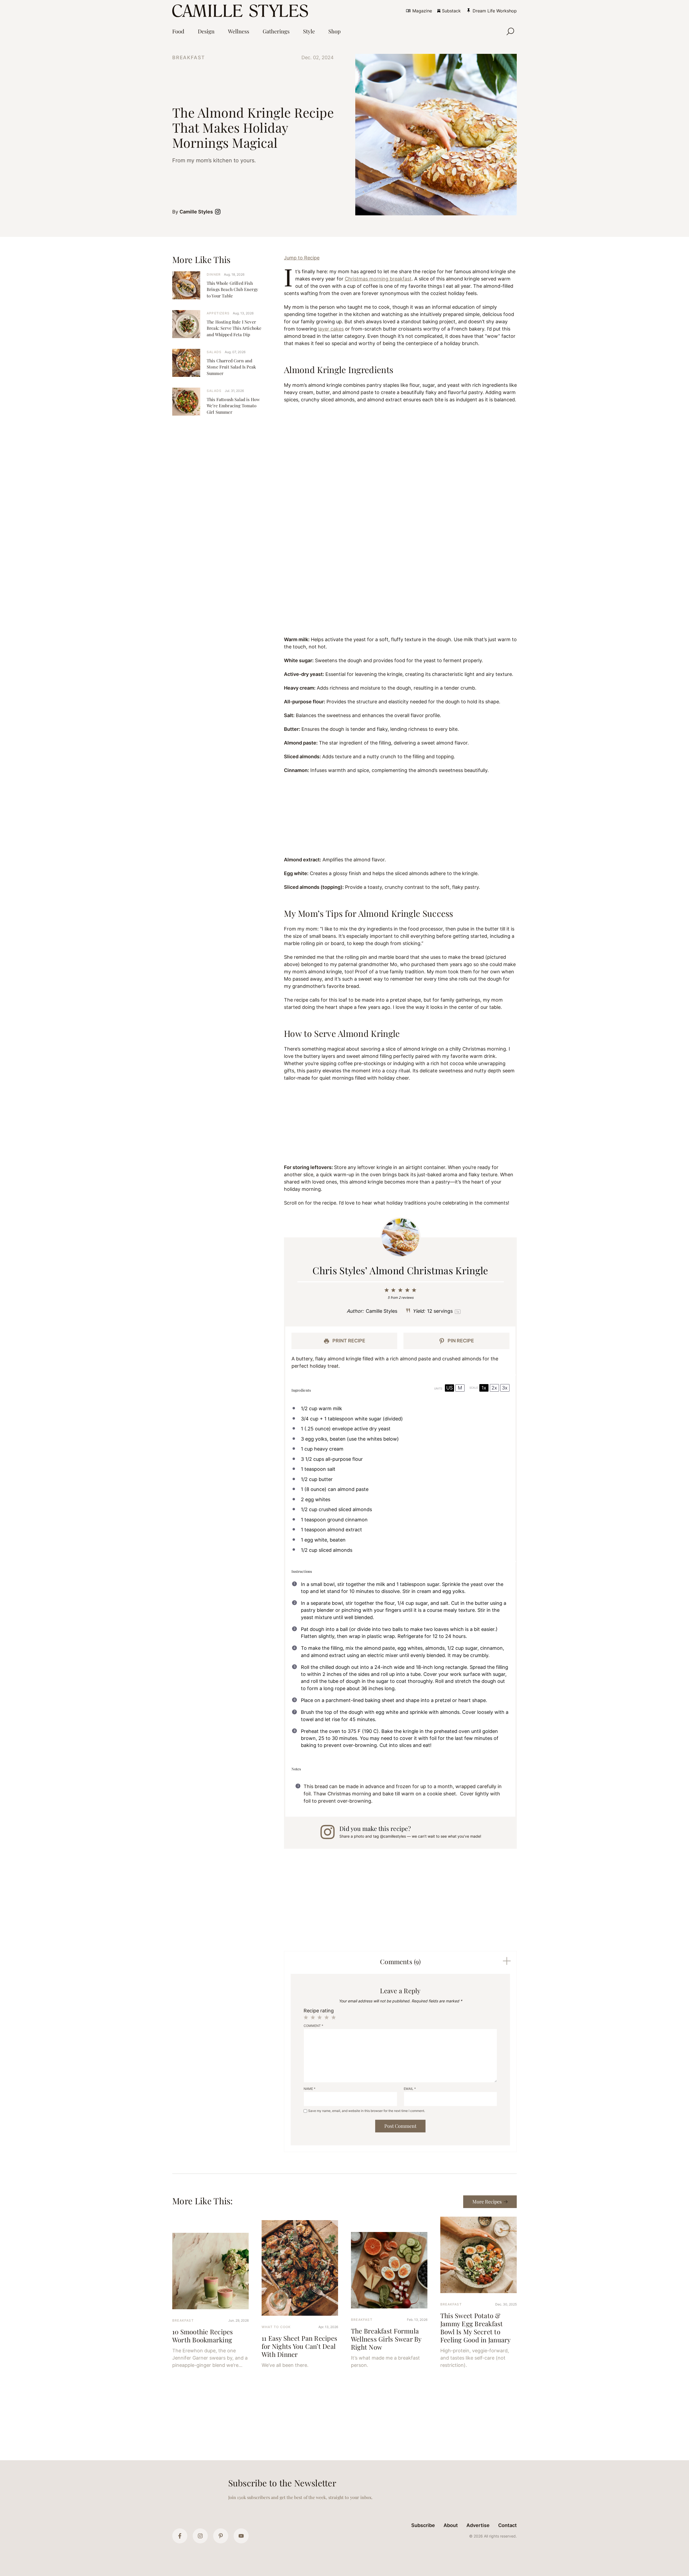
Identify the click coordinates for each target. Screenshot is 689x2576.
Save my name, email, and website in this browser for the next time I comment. (367, 2111)
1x (484, 1388)
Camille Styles (196, 212)
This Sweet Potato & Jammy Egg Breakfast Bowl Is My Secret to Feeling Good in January (476, 2328)
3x (505, 1388)
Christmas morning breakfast (378, 279)
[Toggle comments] (507, 1961)
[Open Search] (510, 31)
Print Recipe (348, 1341)
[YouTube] (241, 2536)
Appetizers (218, 313)
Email (410, 2089)
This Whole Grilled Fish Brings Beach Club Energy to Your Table (232, 289)
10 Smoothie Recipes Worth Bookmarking (203, 2336)
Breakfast (189, 57)
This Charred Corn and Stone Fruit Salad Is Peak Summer (231, 367)
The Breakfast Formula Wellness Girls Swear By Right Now (386, 2339)
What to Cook (276, 2327)
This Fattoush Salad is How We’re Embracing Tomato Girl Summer (233, 406)
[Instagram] (200, 2536)
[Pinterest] (221, 2536)
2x (494, 1388)
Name (310, 2089)
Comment (313, 2026)
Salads (214, 352)
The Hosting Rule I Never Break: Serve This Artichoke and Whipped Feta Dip (234, 328)
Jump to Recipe (302, 258)
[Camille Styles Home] (241, 11)
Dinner (214, 274)
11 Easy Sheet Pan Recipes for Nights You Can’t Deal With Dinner (299, 2346)
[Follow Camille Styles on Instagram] (219, 212)
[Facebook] (180, 2536)
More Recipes (487, 2202)
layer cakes (331, 329)
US (449, 1388)
